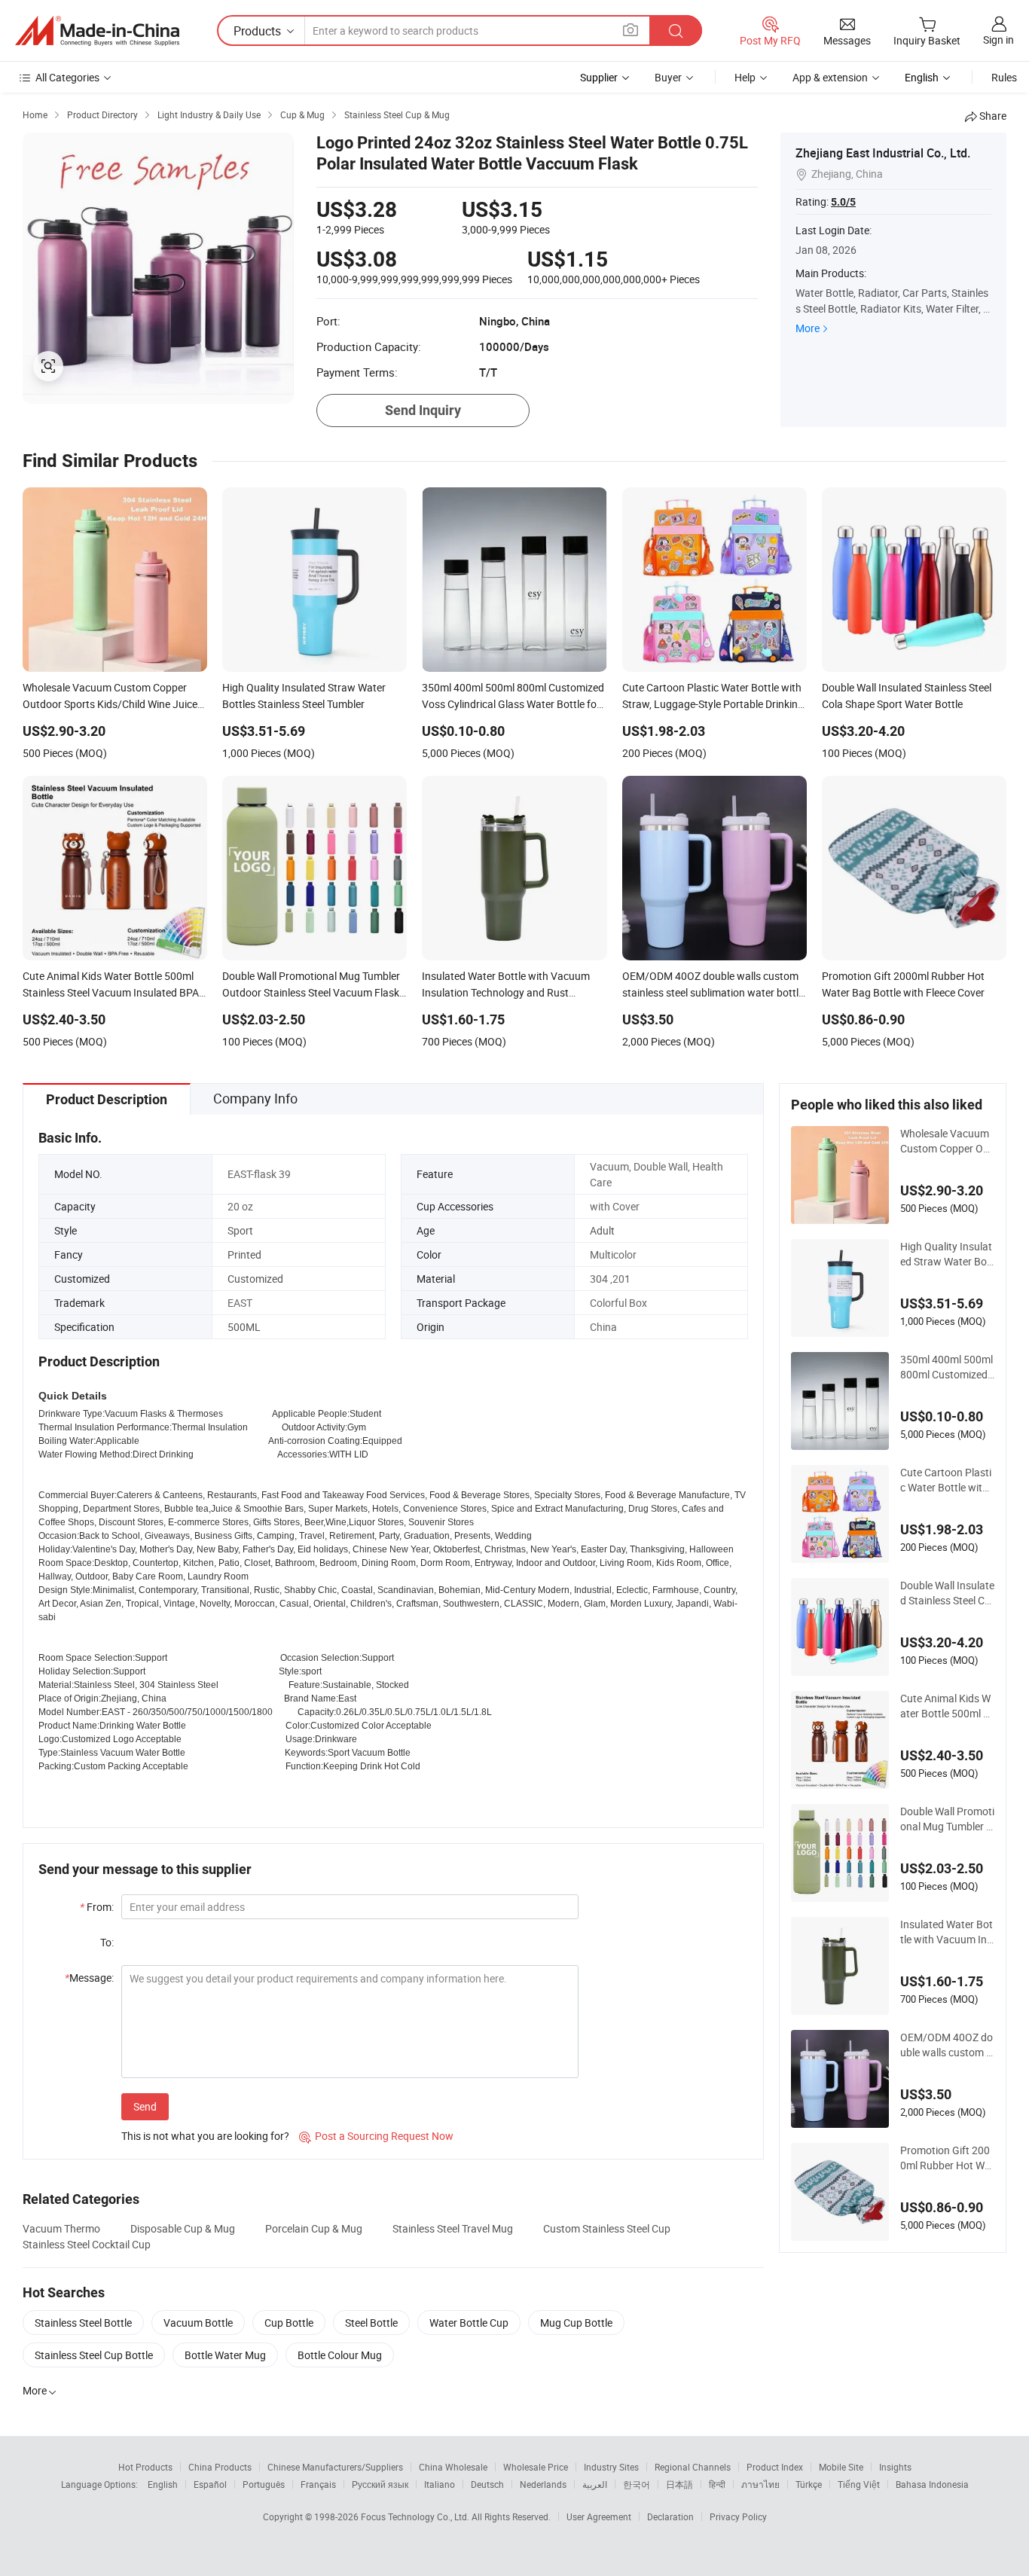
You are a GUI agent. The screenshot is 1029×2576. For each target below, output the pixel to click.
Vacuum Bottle (198, 2323)
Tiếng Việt (859, 2484)
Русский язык (380, 2484)
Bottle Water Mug (225, 2355)
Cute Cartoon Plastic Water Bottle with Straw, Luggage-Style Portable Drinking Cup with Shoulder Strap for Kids (947, 1480)
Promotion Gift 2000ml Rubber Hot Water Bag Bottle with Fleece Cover (947, 2158)
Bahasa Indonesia (932, 2484)
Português (264, 2484)
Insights (895, 2467)
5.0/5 (843, 202)
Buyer (668, 77)
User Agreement (599, 2516)
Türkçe (809, 2484)
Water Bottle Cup (469, 2323)
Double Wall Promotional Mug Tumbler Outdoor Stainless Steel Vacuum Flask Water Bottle (947, 1819)
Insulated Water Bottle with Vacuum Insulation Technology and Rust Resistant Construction (947, 1932)
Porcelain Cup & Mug (314, 2228)
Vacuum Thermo (61, 2228)
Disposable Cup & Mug (183, 2228)
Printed (244, 1254)
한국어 (637, 2484)
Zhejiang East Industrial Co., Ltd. (883, 153)
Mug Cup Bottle (576, 2323)
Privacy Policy (738, 2516)
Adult (602, 1230)
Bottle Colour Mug (340, 2355)
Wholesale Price (536, 2467)
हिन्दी (717, 2484)
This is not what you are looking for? (205, 2136)
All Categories (67, 77)
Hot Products (145, 2467)
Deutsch (487, 2484)
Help (745, 77)
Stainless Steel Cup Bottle (94, 2355)
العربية (595, 2484)
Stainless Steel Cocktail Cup (87, 2244)
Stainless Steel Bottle (83, 2323)
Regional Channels (693, 2467)
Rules (1004, 77)
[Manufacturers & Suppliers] (97, 31)
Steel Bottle (371, 2323)
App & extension (830, 77)
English (163, 2484)
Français (318, 2484)
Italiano (440, 2484)
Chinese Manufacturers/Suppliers (335, 2467)
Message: (89, 1978)
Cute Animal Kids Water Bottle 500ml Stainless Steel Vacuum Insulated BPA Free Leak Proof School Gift (947, 1706)
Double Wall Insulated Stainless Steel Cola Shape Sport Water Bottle (947, 1593)
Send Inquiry (423, 410)
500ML (244, 1327)
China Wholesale (453, 2467)
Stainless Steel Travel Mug (453, 2228)
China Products (220, 2467)
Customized (255, 1279)
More (808, 328)
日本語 (679, 2484)
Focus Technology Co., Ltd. (416, 2516)
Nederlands (543, 2484)
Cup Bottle (289, 2323)
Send (145, 2106)
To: (107, 1942)
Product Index (775, 2467)
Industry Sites (611, 2467)
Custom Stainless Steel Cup (607, 2228)
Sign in (998, 40)
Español (210, 2484)
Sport (240, 1230)
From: (97, 1907)
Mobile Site (841, 2467)
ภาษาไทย (760, 2484)
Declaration (670, 2516)
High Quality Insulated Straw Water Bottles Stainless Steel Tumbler (947, 1254)
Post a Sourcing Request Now (376, 2136)
